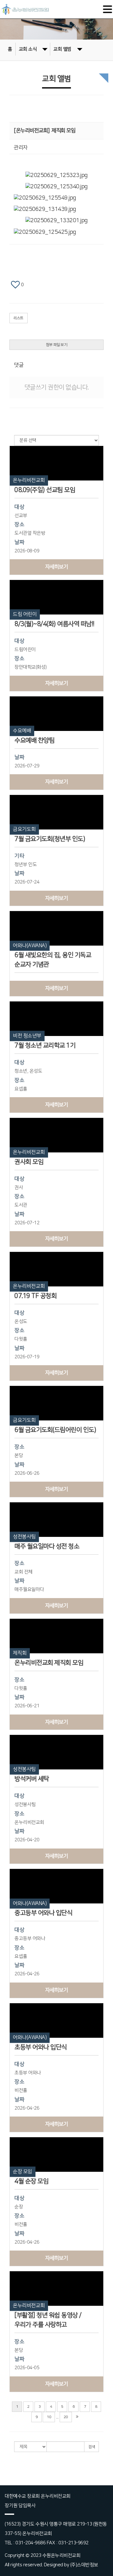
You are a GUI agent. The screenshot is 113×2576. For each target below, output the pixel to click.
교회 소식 (28, 49)
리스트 (19, 318)
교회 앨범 (62, 49)
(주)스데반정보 (84, 2565)
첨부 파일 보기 (56, 345)
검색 (91, 2447)
